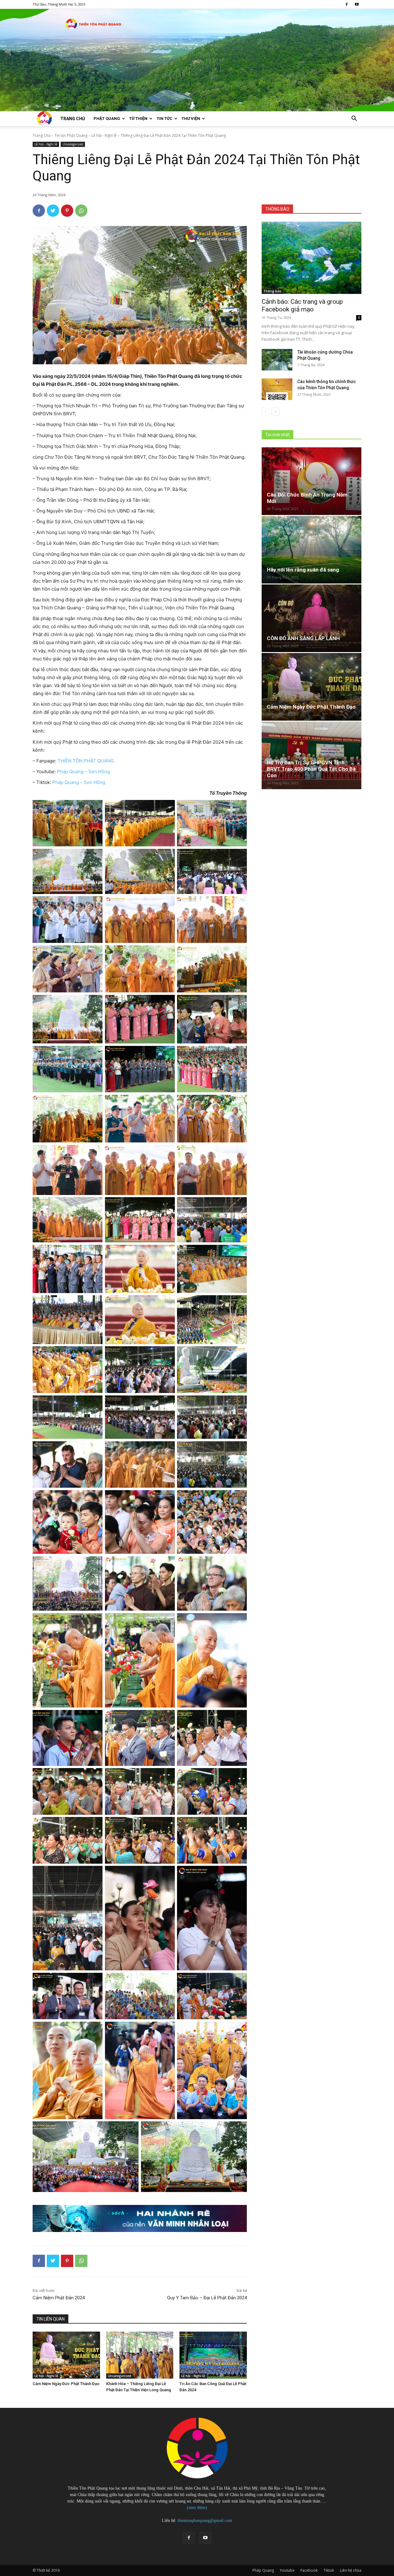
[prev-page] (265, 412)
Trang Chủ (42, 135)
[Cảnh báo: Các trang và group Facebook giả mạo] (312, 258)
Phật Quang (107, 119)
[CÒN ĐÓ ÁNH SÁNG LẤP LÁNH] (312, 618)
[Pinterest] (67, 211)
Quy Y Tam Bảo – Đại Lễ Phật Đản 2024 (207, 2298)
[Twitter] (53, 211)
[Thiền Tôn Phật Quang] (197, 60)
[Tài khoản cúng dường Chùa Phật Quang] (277, 360)
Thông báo (272, 291)
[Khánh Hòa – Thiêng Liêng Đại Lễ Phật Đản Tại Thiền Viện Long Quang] (140, 2355)
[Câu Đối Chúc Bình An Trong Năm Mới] (312, 481)
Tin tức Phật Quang (71, 135)
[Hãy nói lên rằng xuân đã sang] (312, 550)
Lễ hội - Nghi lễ (104, 135)
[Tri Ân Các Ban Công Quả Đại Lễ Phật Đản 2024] (213, 2355)
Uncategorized (73, 144)
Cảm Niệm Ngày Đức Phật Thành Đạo (66, 2384)
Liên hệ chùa (351, 2570)
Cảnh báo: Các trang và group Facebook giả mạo (302, 305)
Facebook (309, 2570)
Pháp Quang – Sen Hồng (83, 772)
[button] (354, 119)
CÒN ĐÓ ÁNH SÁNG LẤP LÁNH (303, 638)
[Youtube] (357, 4)
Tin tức (165, 119)
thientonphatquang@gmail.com (205, 2521)
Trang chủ (73, 119)
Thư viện (191, 119)
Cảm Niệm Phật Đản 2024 (59, 2298)
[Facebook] (347, 4)
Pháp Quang (263, 2570)
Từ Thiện (138, 119)
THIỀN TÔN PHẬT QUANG (86, 761)
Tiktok (329, 2570)
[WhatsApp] (81, 211)
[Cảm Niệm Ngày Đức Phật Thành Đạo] (66, 2355)
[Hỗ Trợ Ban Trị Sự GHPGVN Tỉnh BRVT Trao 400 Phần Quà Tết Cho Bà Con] (312, 755)
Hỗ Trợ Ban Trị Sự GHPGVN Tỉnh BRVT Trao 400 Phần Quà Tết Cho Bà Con (311, 769)
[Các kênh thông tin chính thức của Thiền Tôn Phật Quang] (277, 389)
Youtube (287, 2570)
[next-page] (275, 412)
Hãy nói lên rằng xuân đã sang (303, 570)
